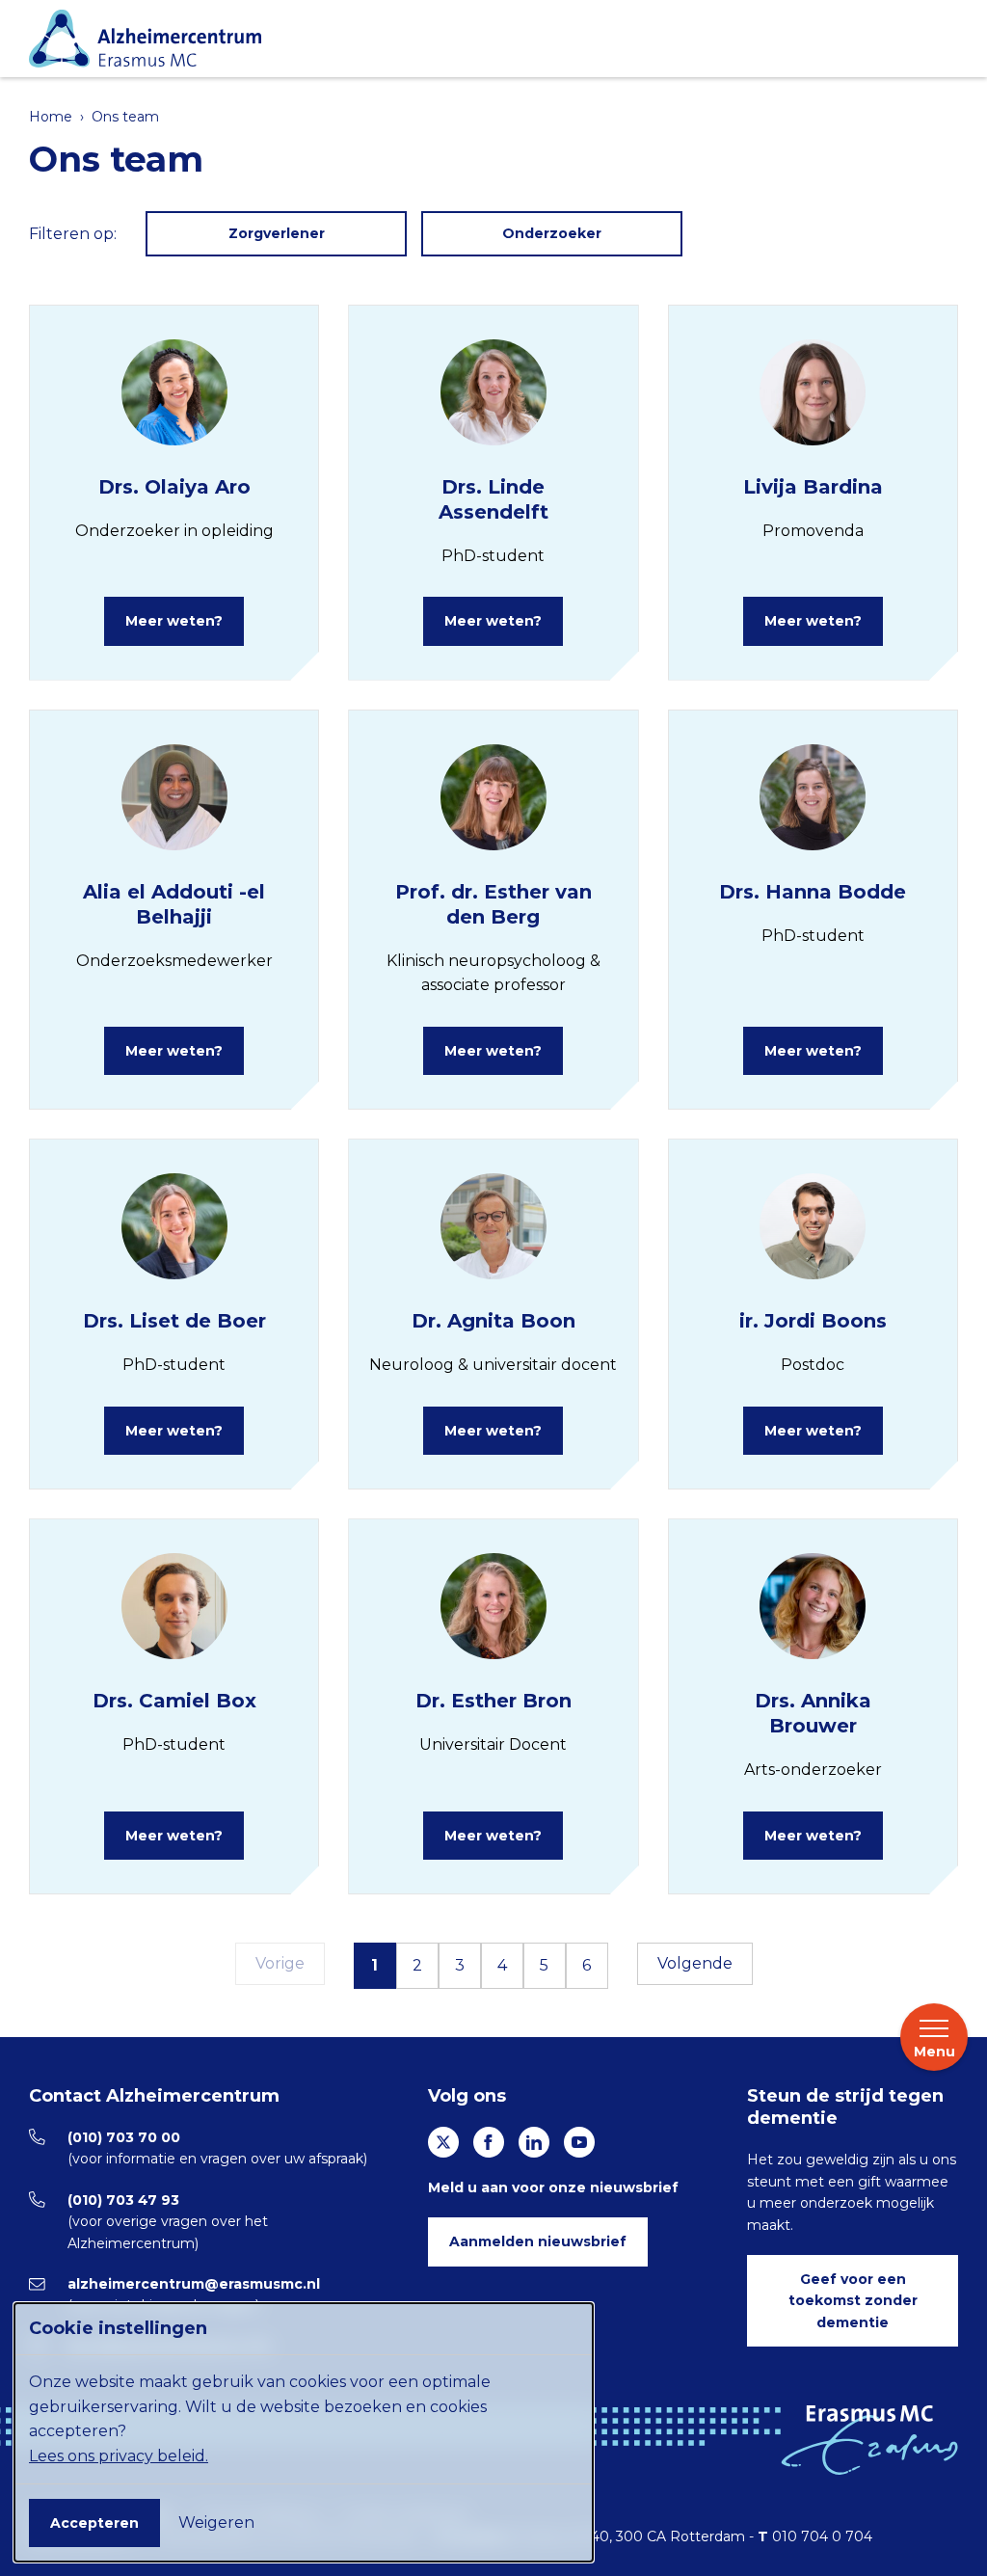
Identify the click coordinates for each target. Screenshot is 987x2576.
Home (51, 117)
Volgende (695, 1963)
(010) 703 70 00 (124, 2137)
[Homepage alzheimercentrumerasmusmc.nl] (489, 39)
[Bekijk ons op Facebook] (489, 2142)
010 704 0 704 (822, 2536)
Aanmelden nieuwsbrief (538, 2241)
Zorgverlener (277, 233)
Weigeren (216, 2522)
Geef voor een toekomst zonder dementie (853, 2301)
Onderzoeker (552, 233)
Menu (934, 2052)
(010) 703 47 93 (123, 2200)
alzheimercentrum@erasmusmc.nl (194, 2284)
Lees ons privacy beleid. (119, 2456)
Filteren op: (73, 234)
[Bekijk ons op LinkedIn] (534, 2142)
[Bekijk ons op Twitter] (443, 2142)
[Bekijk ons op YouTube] (579, 2142)
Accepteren (94, 2523)
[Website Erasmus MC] (869, 2440)
